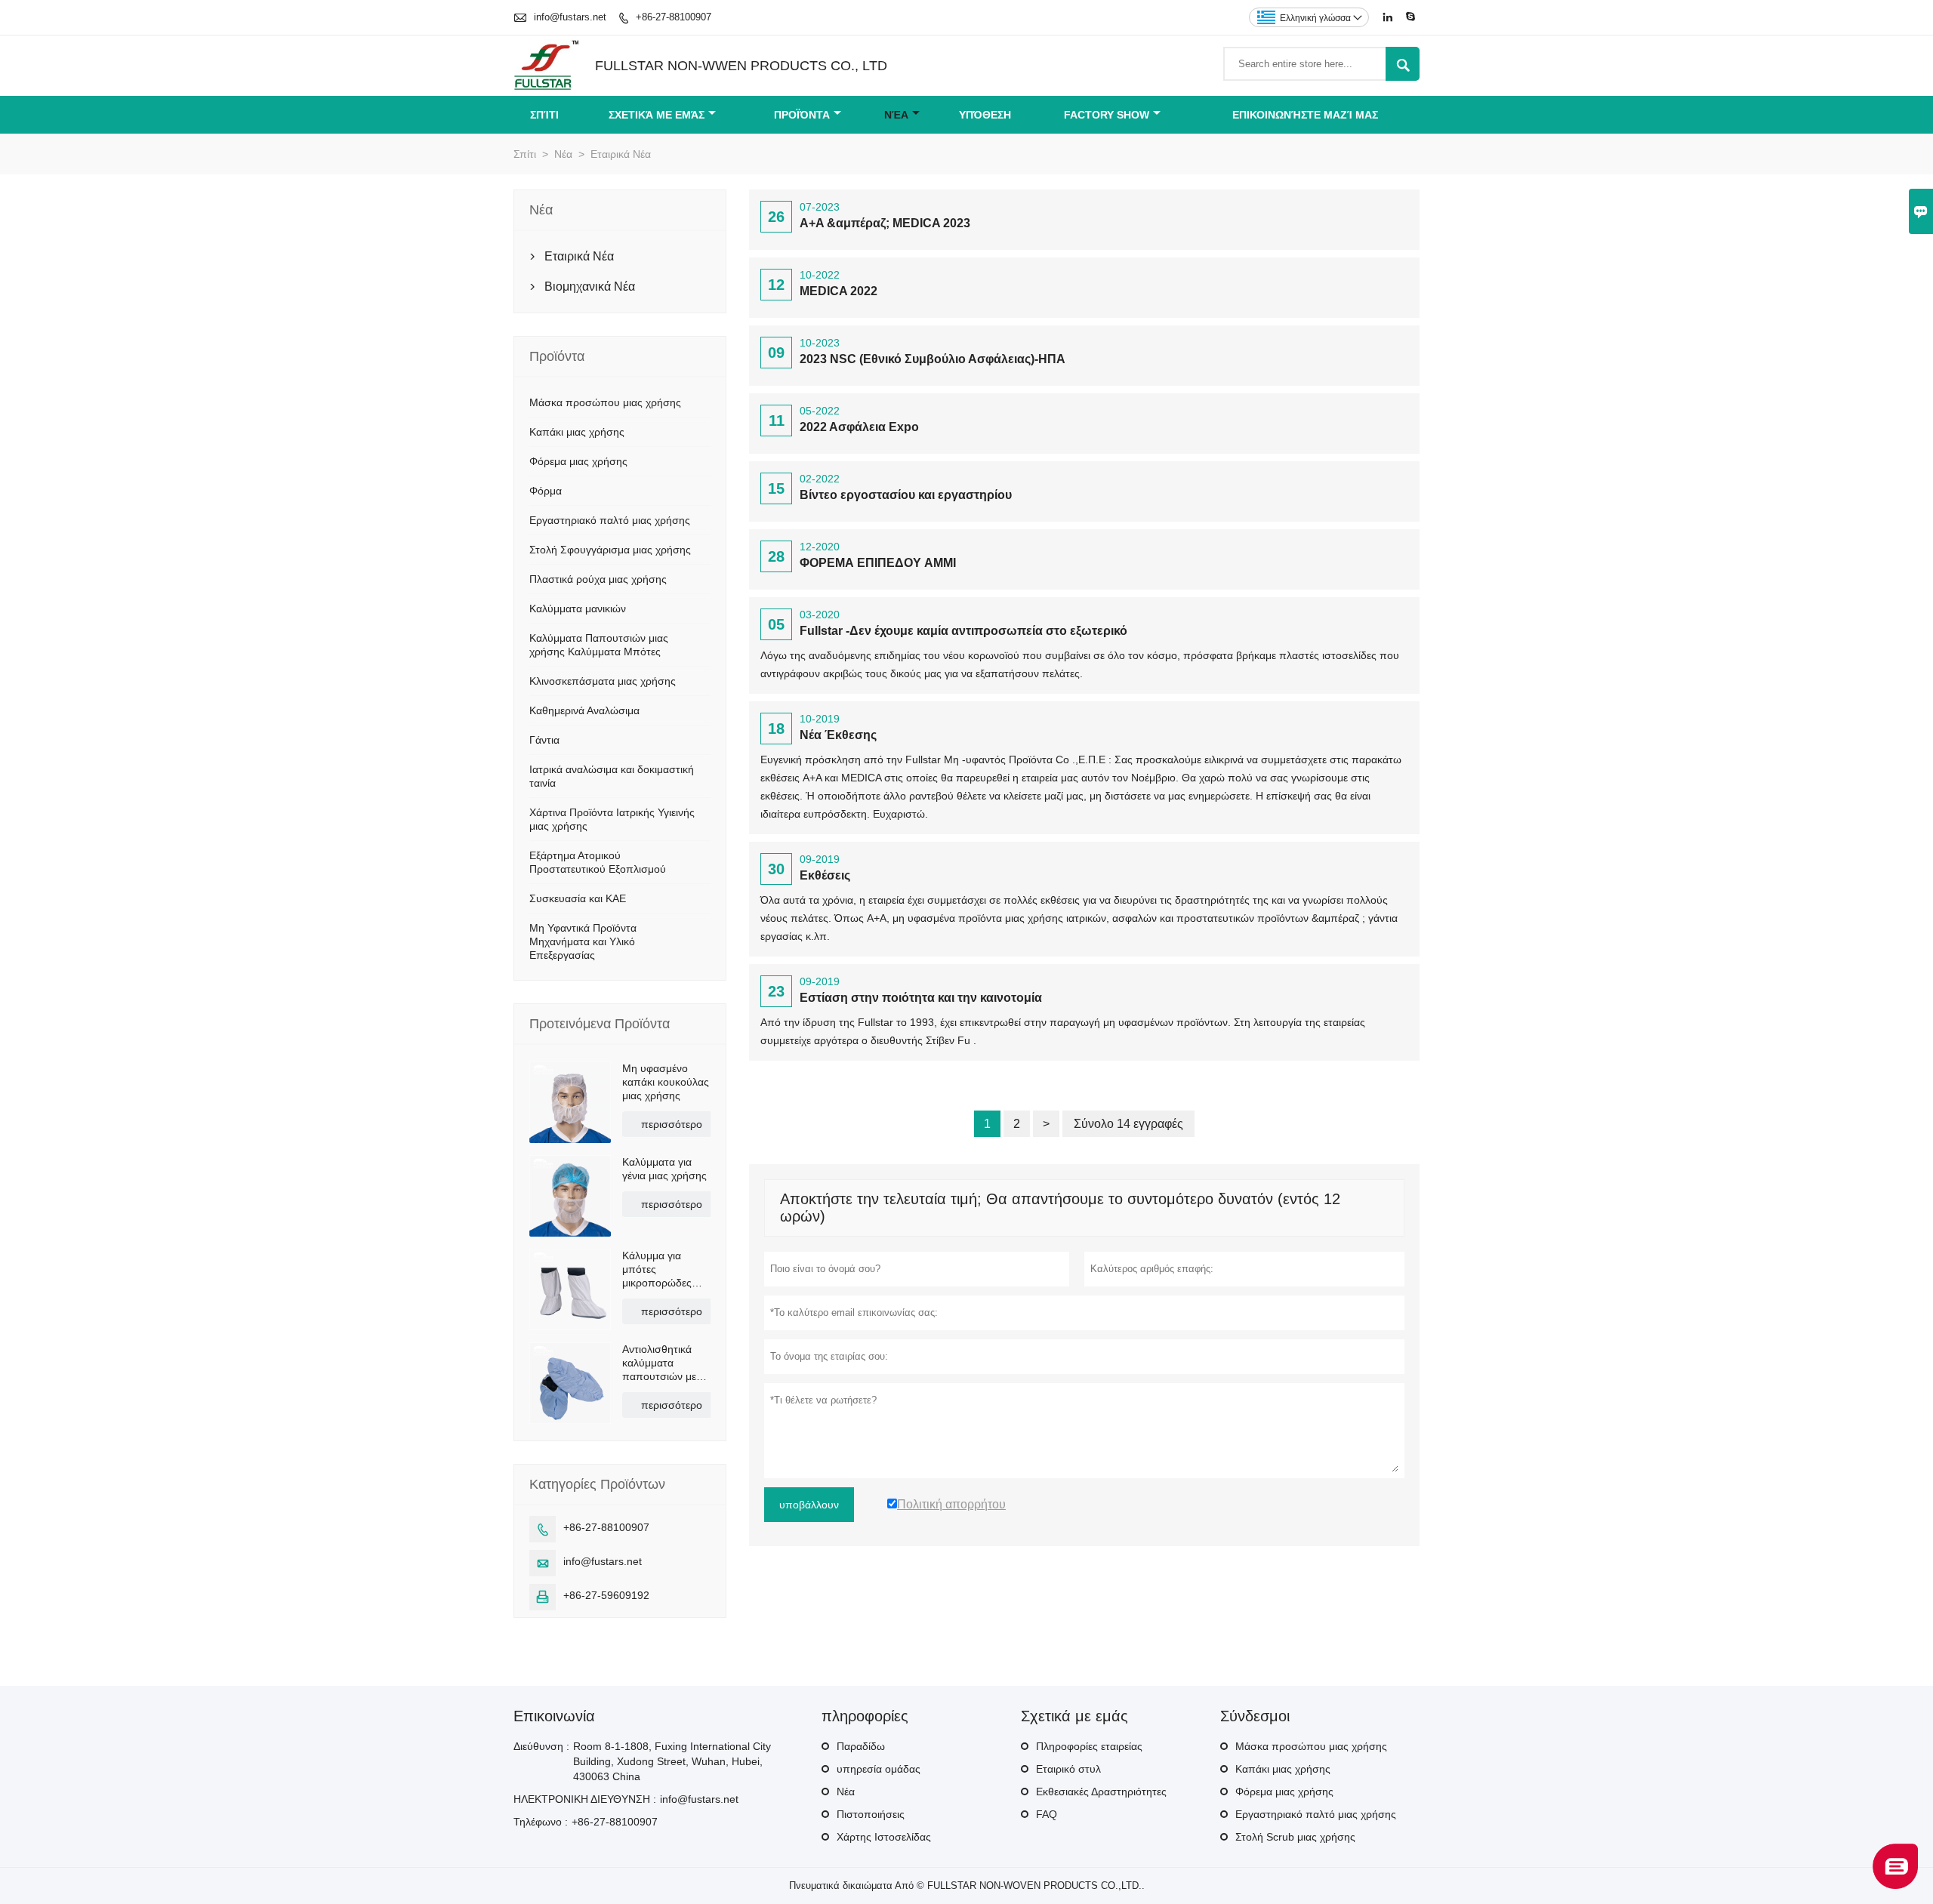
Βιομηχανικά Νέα (590, 287)
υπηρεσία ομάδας (879, 1769)
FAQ (1047, 1814)
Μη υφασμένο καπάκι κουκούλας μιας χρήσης (666, 1082)
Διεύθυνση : (541, 1746)
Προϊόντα (802, 115)
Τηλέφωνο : (541, 1822)
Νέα (896, 115)
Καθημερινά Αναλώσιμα (584, 710)
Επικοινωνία (554, 1716)
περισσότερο (672, 1124)
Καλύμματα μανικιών (578, 608)
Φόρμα (546, 491)
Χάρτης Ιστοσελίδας (884, 1837)
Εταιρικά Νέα (579, 256)
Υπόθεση (985, 115)
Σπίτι (544, 115)
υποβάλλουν (809, 1505)
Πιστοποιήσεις (871, 1814)
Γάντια (544, 740)
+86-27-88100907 (674, 17)
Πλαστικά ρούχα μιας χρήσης (598, 579)
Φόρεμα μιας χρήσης (578, 461)
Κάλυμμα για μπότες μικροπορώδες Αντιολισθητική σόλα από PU (657, 1269)
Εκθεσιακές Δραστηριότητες (1101, 1792)
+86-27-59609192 (606, 1595)
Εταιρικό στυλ (1068, 1769)
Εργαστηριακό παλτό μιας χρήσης (610, 520)
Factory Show (1107, 115)
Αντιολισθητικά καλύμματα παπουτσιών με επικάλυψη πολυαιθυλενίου (660, 1363)
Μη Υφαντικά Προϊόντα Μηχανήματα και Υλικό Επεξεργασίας (583, 941)
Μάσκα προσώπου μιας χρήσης (605, 402)
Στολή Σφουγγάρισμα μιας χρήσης (610, 550)
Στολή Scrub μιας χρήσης (1295, 1837)
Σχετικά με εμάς (657, 115)
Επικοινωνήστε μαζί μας (1305, 115)
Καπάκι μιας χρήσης (577, 432)
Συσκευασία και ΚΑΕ (578, 898)
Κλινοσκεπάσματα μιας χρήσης (603, 681)
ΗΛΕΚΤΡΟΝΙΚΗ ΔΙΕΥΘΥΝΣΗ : (585, 1799)
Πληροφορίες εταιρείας (1089, 1746)
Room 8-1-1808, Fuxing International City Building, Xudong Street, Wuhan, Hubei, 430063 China (672, 1761)
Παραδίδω (861, 1746)
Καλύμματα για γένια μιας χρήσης (664, 1169)
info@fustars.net (570, 17)
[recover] (1895, 1885)
